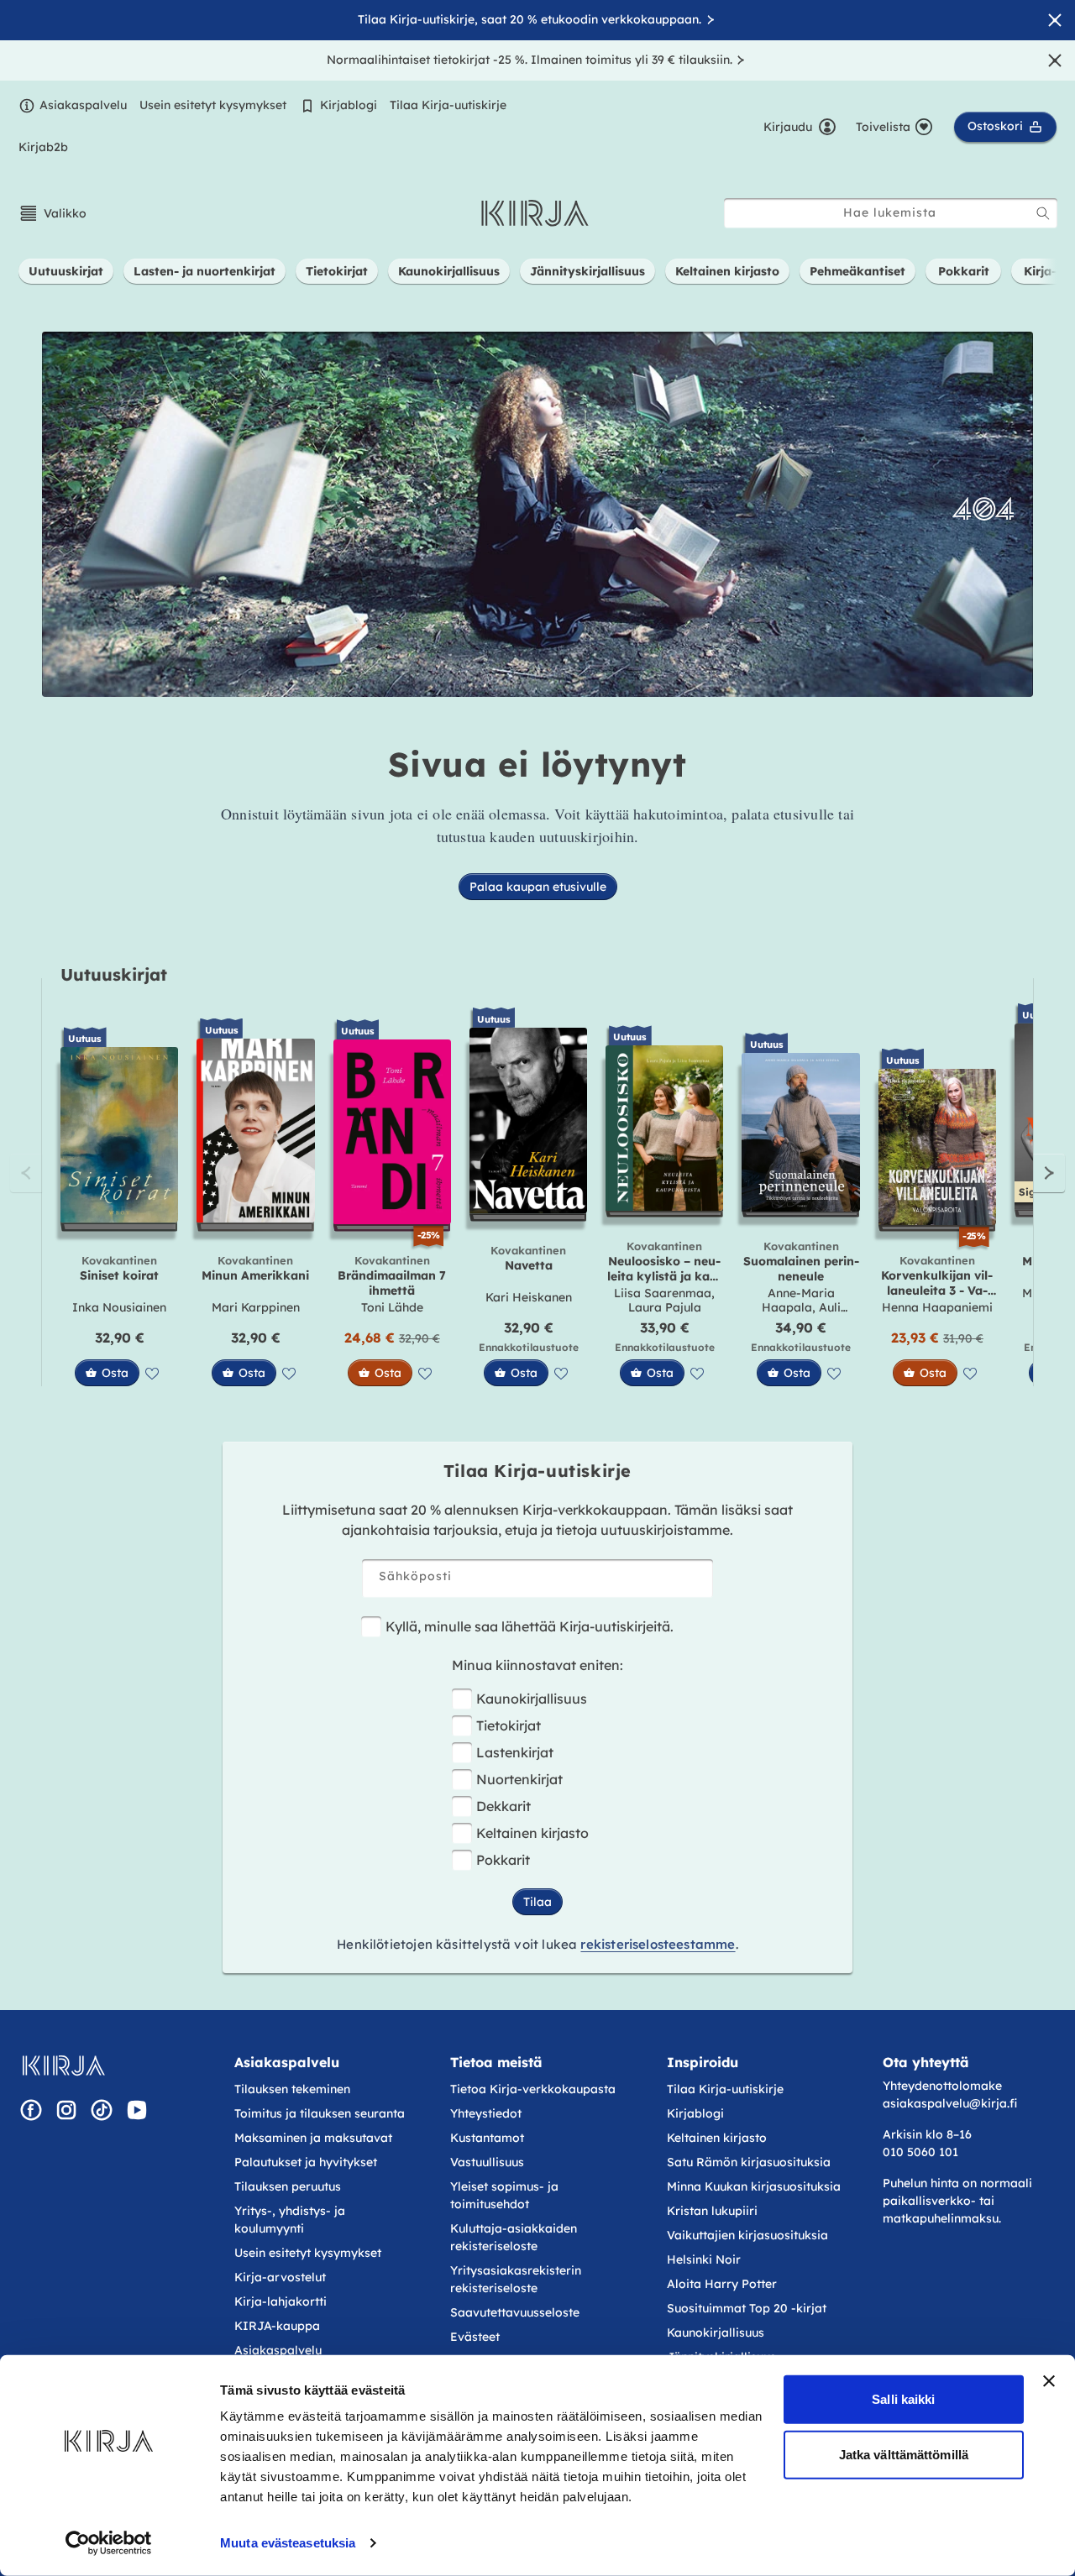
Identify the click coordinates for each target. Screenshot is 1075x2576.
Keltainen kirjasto (532, 1833)
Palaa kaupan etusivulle (538, 887)
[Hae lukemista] (1043, 213)
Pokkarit (503, 1860)
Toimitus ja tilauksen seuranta (320, 2113)
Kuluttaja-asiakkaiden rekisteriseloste (514, 2237)
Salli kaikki (903, 2399)
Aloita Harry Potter (722, 2284)
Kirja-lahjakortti (281, 2301)
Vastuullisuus (487, 2162)
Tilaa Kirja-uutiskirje (448, 105)
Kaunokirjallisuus (532, 1699)
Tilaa (537, 1902)
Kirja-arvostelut (280, 2277)
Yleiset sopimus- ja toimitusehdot (504, 2195)
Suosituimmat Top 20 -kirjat (747, 2308)
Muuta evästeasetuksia (288, 2543)
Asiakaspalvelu (83, 105)
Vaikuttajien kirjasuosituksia (747, 2235)
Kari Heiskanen (529, 1297)
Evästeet (475, 2337)
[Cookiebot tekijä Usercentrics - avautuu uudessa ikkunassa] (109, 2543)
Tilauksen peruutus (288, 2186)
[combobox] (891, 213)
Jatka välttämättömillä (904, 2454)
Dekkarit (503, 1806)
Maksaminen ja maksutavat (313, 2138)
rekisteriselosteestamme (658, 1944)
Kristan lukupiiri (712, 2211)
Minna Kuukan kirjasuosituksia (754, 2186)
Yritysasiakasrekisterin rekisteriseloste (516, 2279)
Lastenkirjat (515, 1752)
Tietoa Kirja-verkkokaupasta (533, 2089)
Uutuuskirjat (114, 974)
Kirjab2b (43, 147)
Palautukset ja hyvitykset (306, 2162)
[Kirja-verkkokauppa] (63, 2066)
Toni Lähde (392, 1307)
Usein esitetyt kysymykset (213, 105)
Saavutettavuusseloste (515, 2312)
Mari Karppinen (256, 1307)
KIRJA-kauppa (277, 2326)
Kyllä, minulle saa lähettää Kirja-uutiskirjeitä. (530, 1626)
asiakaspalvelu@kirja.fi (950, 2103)
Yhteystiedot (486, 2113)
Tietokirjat (509, 1725)
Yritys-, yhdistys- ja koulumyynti (290, 2220)
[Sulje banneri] (1049, 2381)
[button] (52, 213)
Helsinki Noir (704, 2259)
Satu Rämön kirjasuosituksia (749, 2162)
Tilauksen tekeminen (292, 2089)
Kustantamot (487, 2138)
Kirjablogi (349, 105)
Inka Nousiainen (119, 1307)
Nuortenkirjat (519, 1779)
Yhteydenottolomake (942, 2086)
